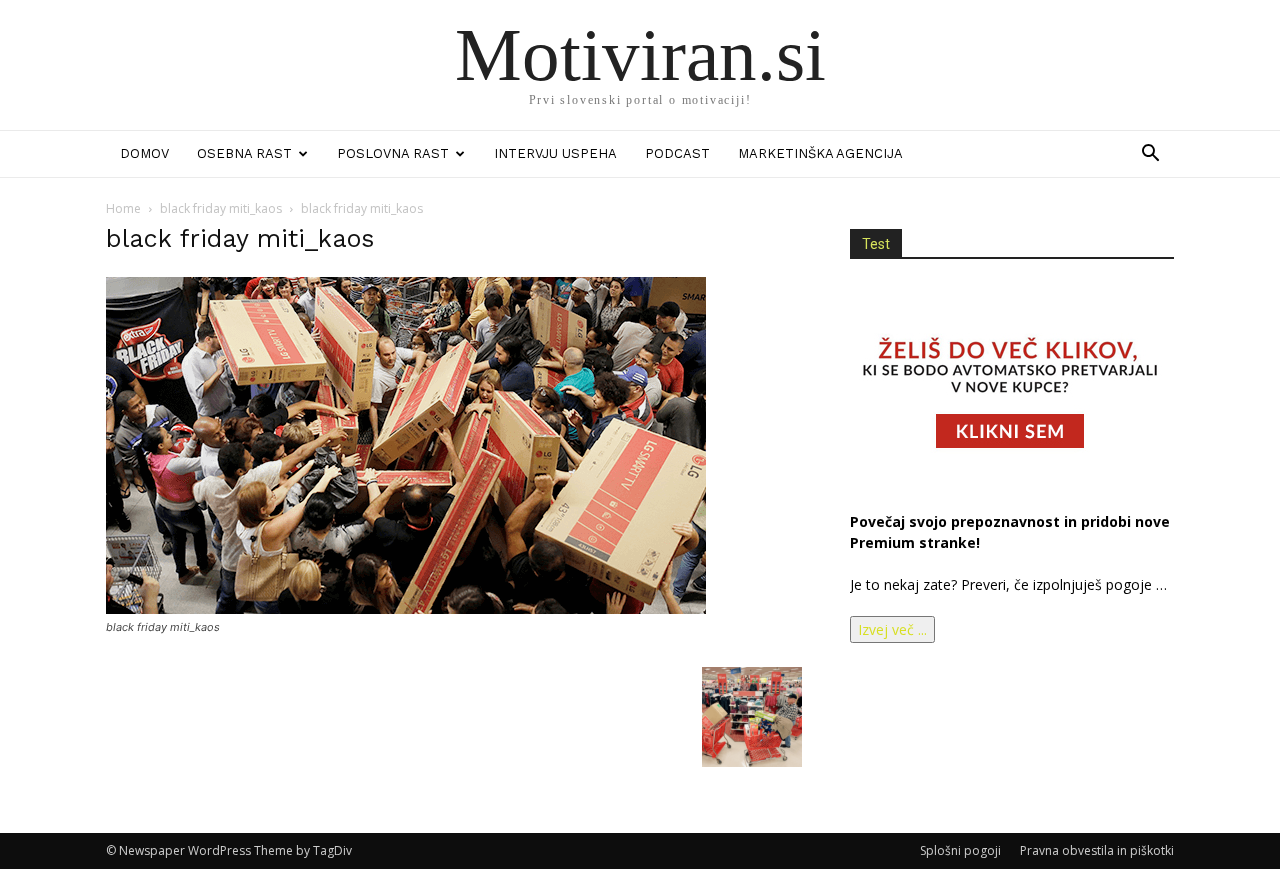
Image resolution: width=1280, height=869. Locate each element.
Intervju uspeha (555, 153)
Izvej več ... (892, 629)
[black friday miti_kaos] (406, 608)
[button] (1150, 155)
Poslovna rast (393, 153)
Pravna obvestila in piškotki (1097, 850)
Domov (144, 153)
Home (123, 208)
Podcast (677, 153)
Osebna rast (244, 153)
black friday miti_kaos (221, 208)
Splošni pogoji (960, 850)
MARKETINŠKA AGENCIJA (820, 153)
